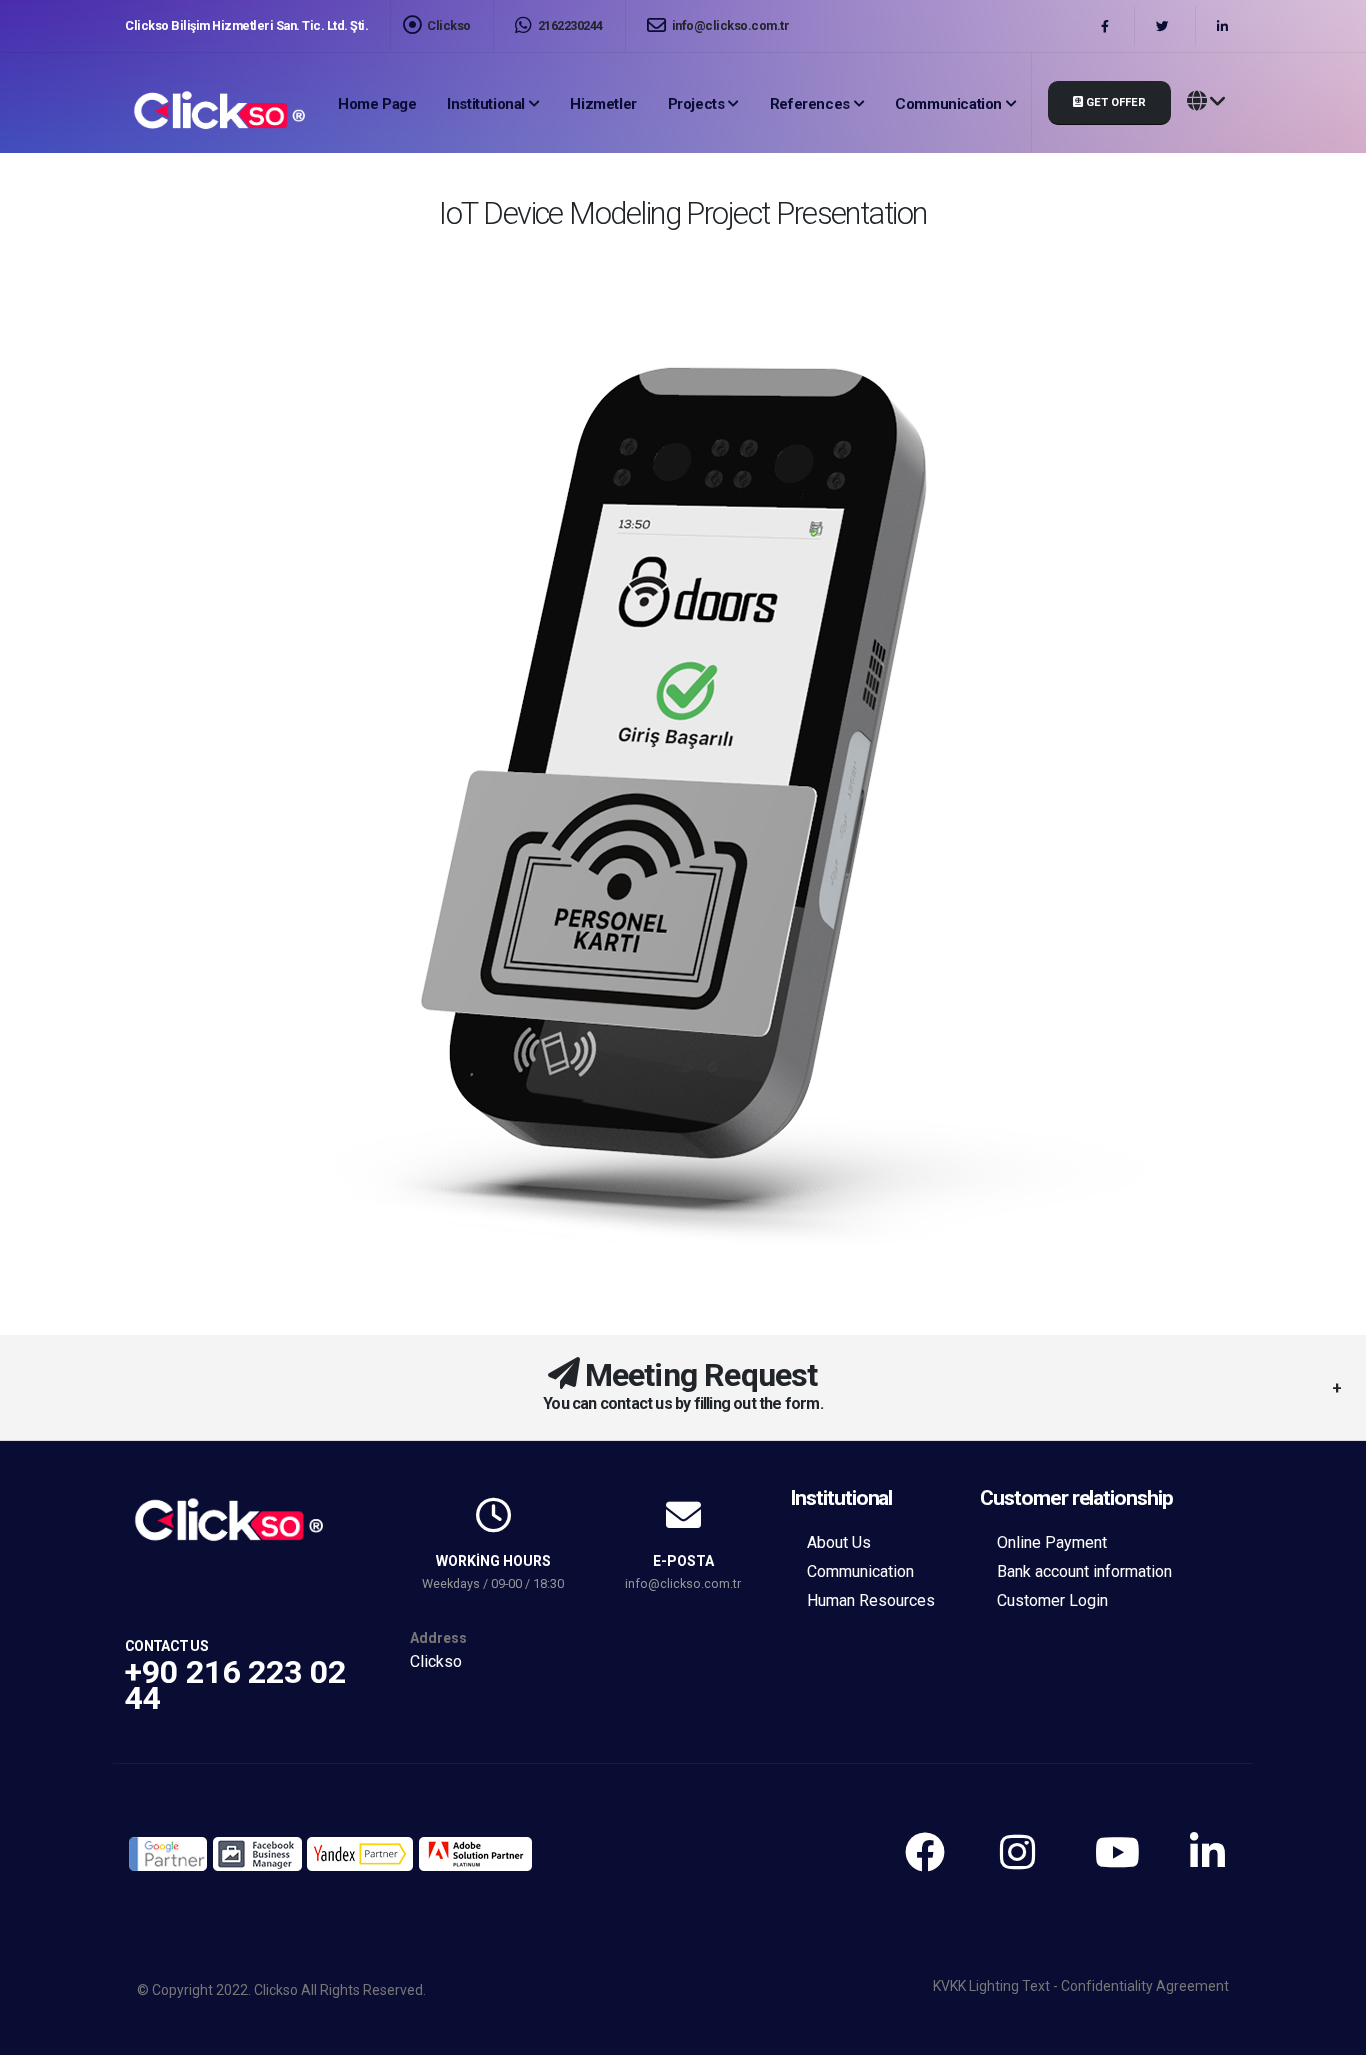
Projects (696, 104)
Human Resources (871, 1600)
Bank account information (1084, 1571)
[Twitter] (1165, 26)
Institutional (486, 104)
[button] (1206, 103)
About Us (839, 1542)
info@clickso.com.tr (729, 25)
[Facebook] (1107, 26)
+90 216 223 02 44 (235, 1685)
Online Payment (1052, 1542)
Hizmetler (603, 104)
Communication (948, 104)
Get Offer (1114, 102)
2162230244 (569, 25)
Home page (377, 104)
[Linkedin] (1225, 26)
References (810, 104)
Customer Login (1052, 1600)
